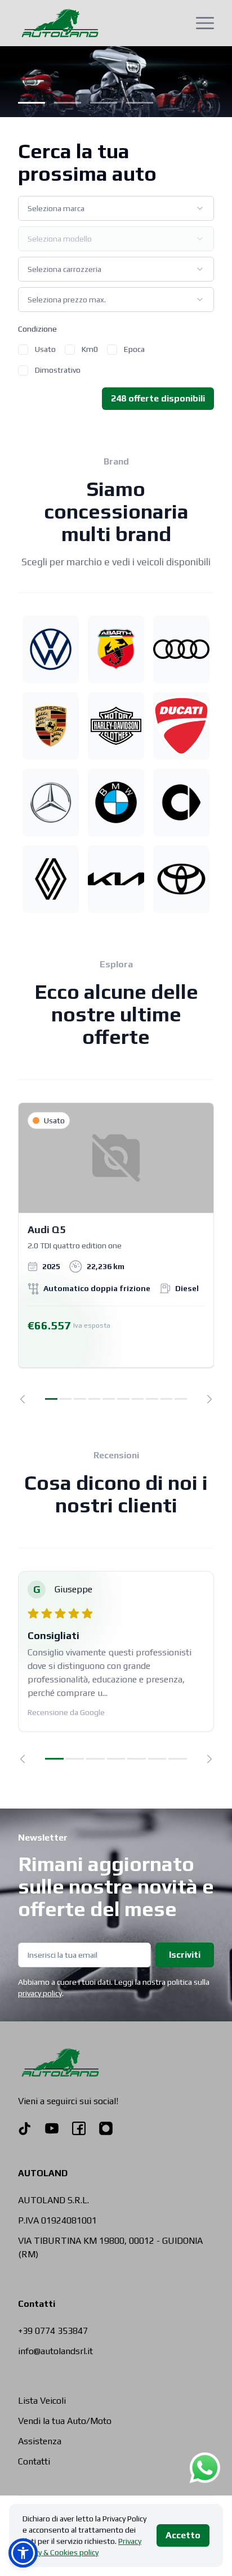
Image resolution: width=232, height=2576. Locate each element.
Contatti (34, 2461)
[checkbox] (23, 350)
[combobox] (116, 208)
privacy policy (40, 1993)
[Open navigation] (205, 23)
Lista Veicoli (42, 2401)
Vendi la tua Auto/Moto (65, 2421)
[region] (116, 1253)
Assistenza (40, 2441)
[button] (23, 2553)
